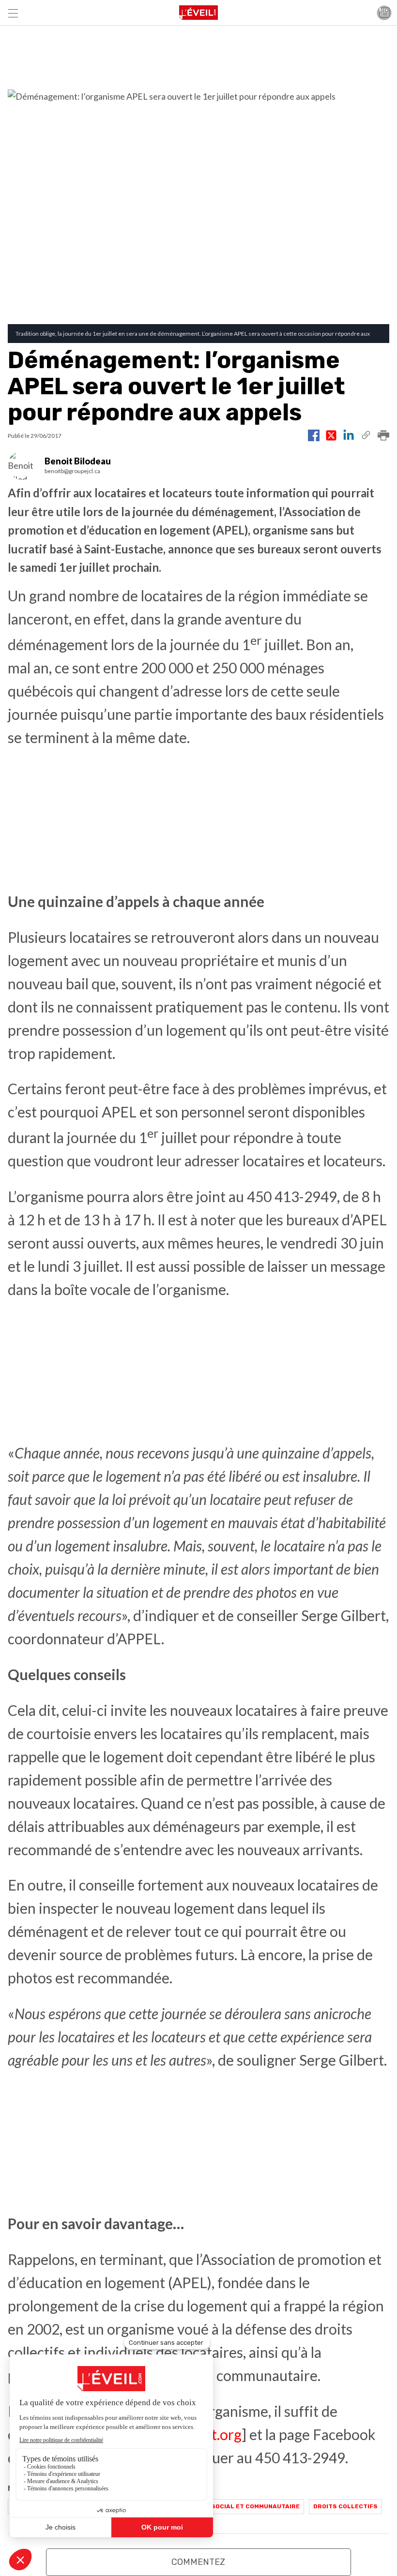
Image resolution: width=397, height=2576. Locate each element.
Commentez (198, 2562)
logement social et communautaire (238, 2506)
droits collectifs (345, 2506)
